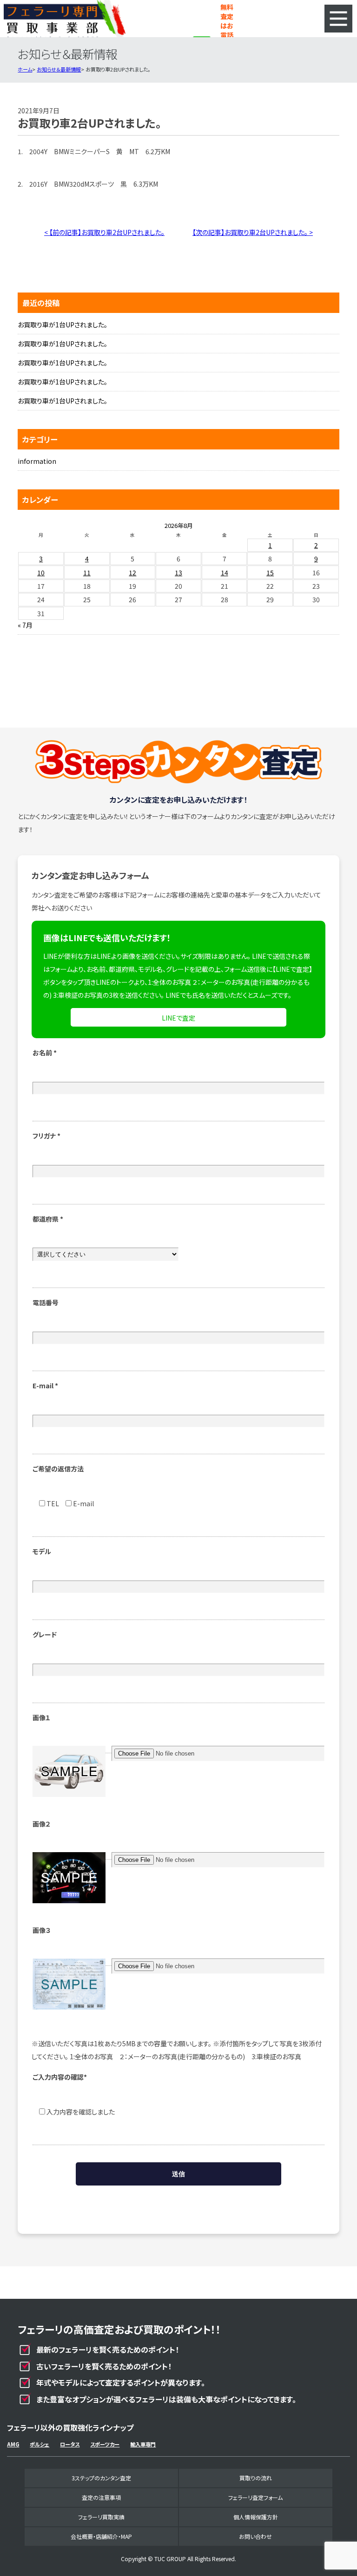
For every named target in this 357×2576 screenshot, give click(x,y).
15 (270, 572)
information (37, 461)
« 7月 (25, 625)
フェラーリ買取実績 (101, 2517)
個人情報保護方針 (256, 2517)
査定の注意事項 (101, 2497)
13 (178, 572)
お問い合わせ (255, 2536)
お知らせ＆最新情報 (59, 69)
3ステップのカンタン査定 (101, 2478)
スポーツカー (105, 2444)
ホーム (25, 69)
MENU (338, 19)
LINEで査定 (178, 1018)
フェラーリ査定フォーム (255, 2497)
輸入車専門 (143, 2444)
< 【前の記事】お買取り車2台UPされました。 (104, 232)
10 (41, 572)
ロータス (70, 2444)
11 (87, 572)
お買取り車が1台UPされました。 (63, 325)
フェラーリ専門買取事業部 (65, 19)
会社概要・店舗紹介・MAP (101, 2536)
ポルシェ (40, 2444)
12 (132, 572)
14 (225, 572)
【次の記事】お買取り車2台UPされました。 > (253, 232)
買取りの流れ (256, 2478)
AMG (13, 2444)
